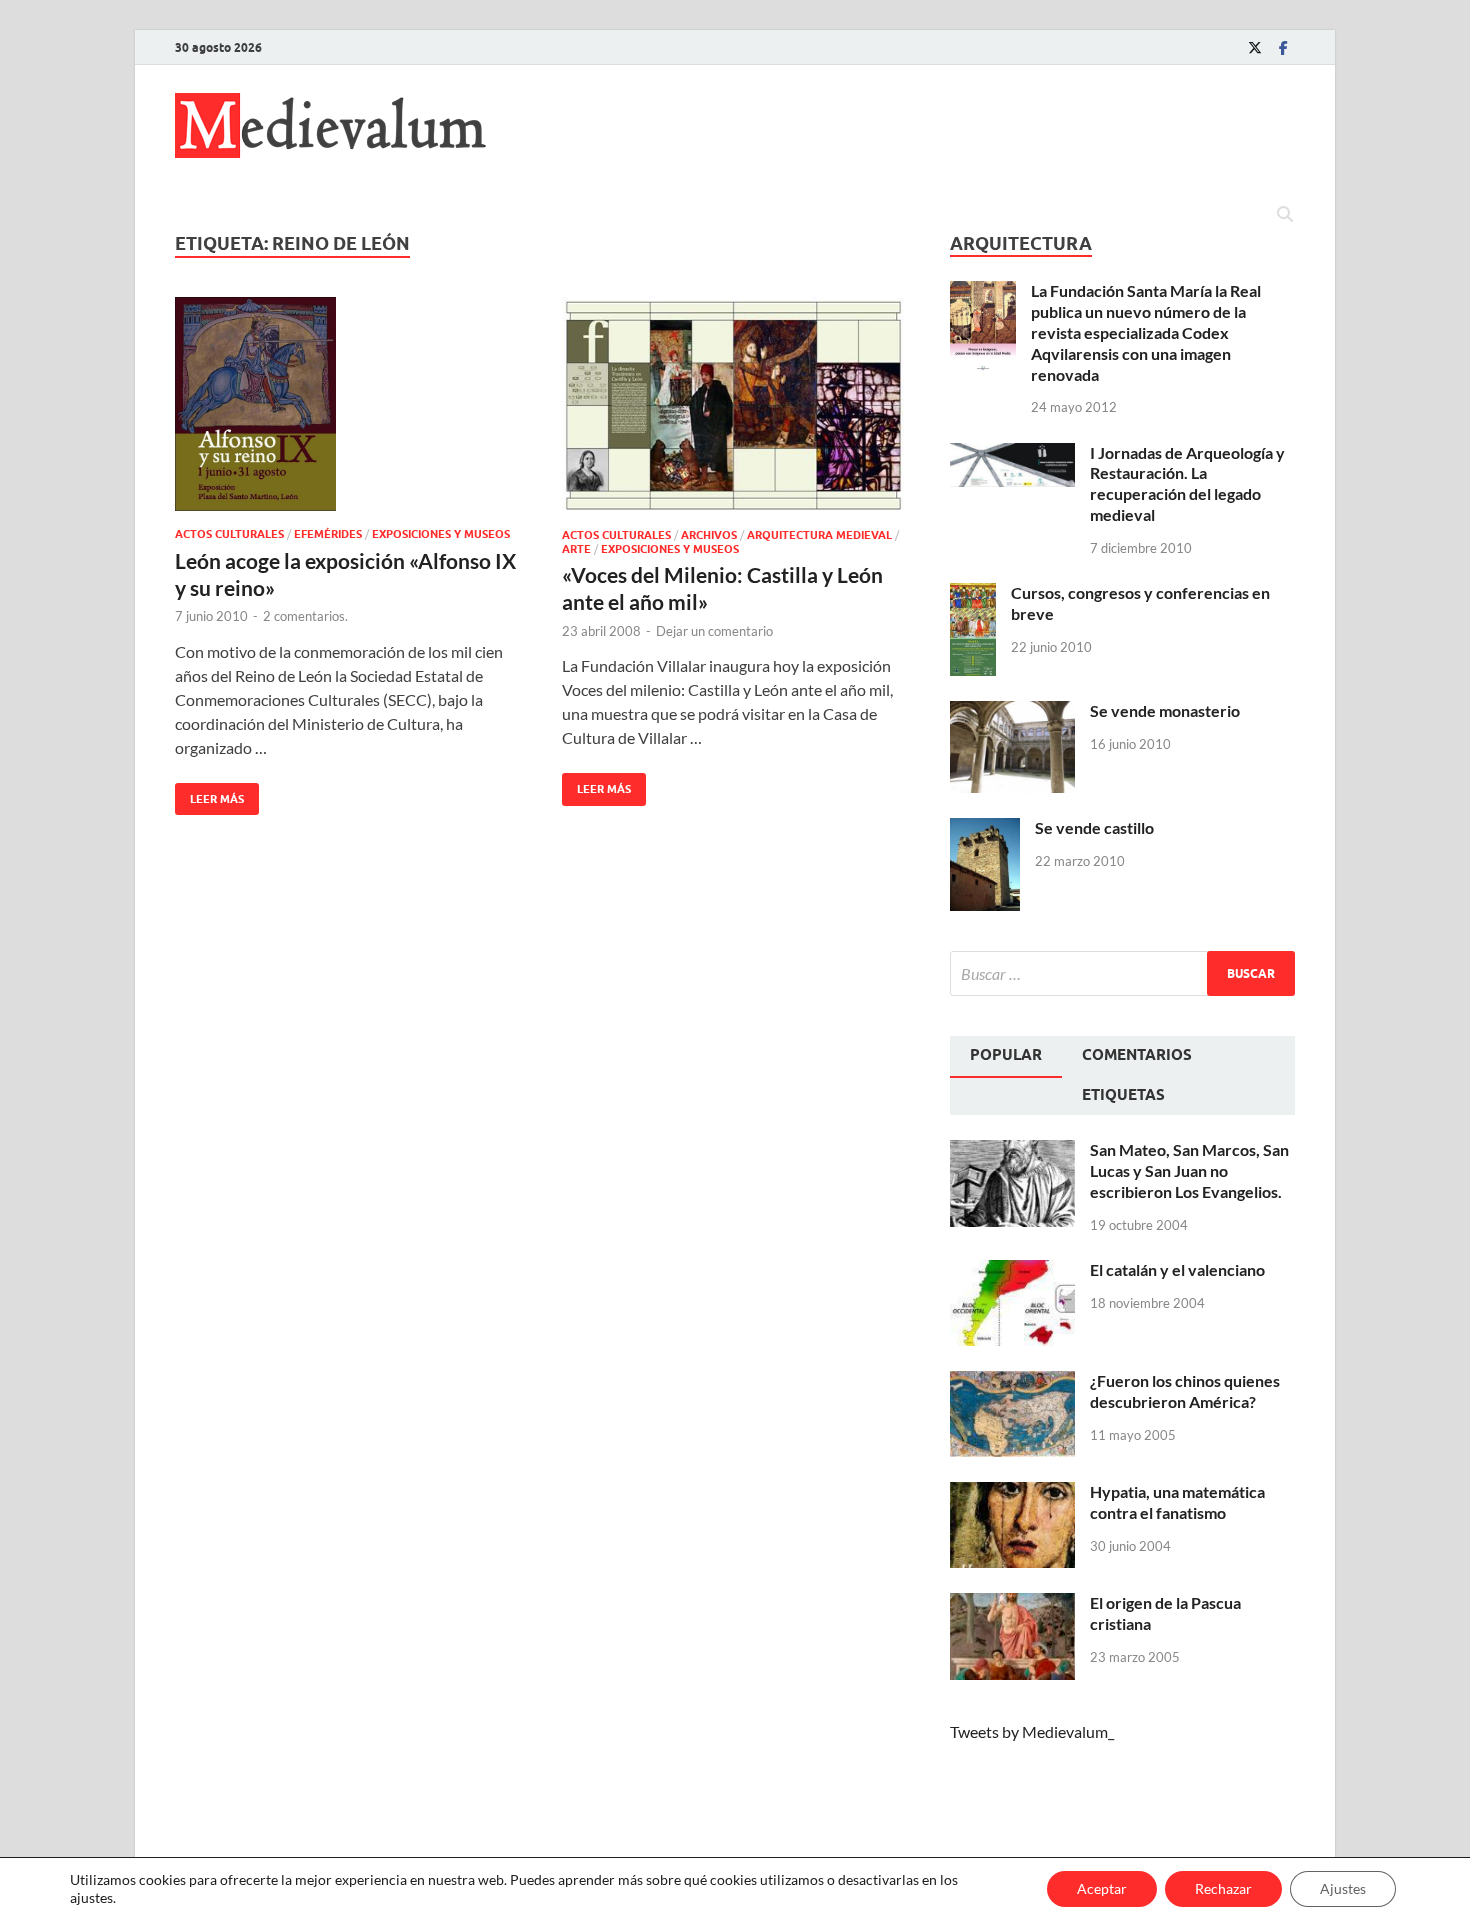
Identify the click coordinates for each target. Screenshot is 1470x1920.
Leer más (209, 794)
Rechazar (1223, 1888)
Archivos (709, 535)
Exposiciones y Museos (441, 534)
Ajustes (1343, 1888)
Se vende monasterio (1165, 710)
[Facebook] (1283, 47)
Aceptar (1102, 1888)
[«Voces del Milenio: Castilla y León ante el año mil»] (736, 404)
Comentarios (1137, 1055)
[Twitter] (1255, 47)
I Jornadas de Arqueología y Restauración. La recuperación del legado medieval (1187, 483)
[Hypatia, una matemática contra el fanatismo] (1012, 1493)
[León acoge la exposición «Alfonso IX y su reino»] (349, 404)
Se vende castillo (1094, 827)
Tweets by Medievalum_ (1032, 1731)
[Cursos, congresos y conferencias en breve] (973, 594)
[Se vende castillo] (985, 829)
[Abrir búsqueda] (1285, 215)
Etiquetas (1123, 1095)
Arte (576, 549)
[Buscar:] (1122, 973)
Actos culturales (229, 534)
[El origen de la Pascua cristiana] (1012, 1604)
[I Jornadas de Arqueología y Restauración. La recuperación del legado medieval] (1012, 454)
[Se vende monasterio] (1012, 712)
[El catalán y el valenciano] (1012, 1271)
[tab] (1006, 1057)
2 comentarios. (305, 616)
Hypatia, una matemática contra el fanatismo (1177, 1502)
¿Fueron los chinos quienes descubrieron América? (1185, 1391)
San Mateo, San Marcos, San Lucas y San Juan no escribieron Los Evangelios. (1189, 1170)
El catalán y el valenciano (1177, 1269)
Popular (1006, 1055)
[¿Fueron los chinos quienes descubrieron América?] (1012, 1382)
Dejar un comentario (714, 631)
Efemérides (328, 534)
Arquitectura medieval (819, 535)
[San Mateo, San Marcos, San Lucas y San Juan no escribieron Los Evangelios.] (1012, 1151)
